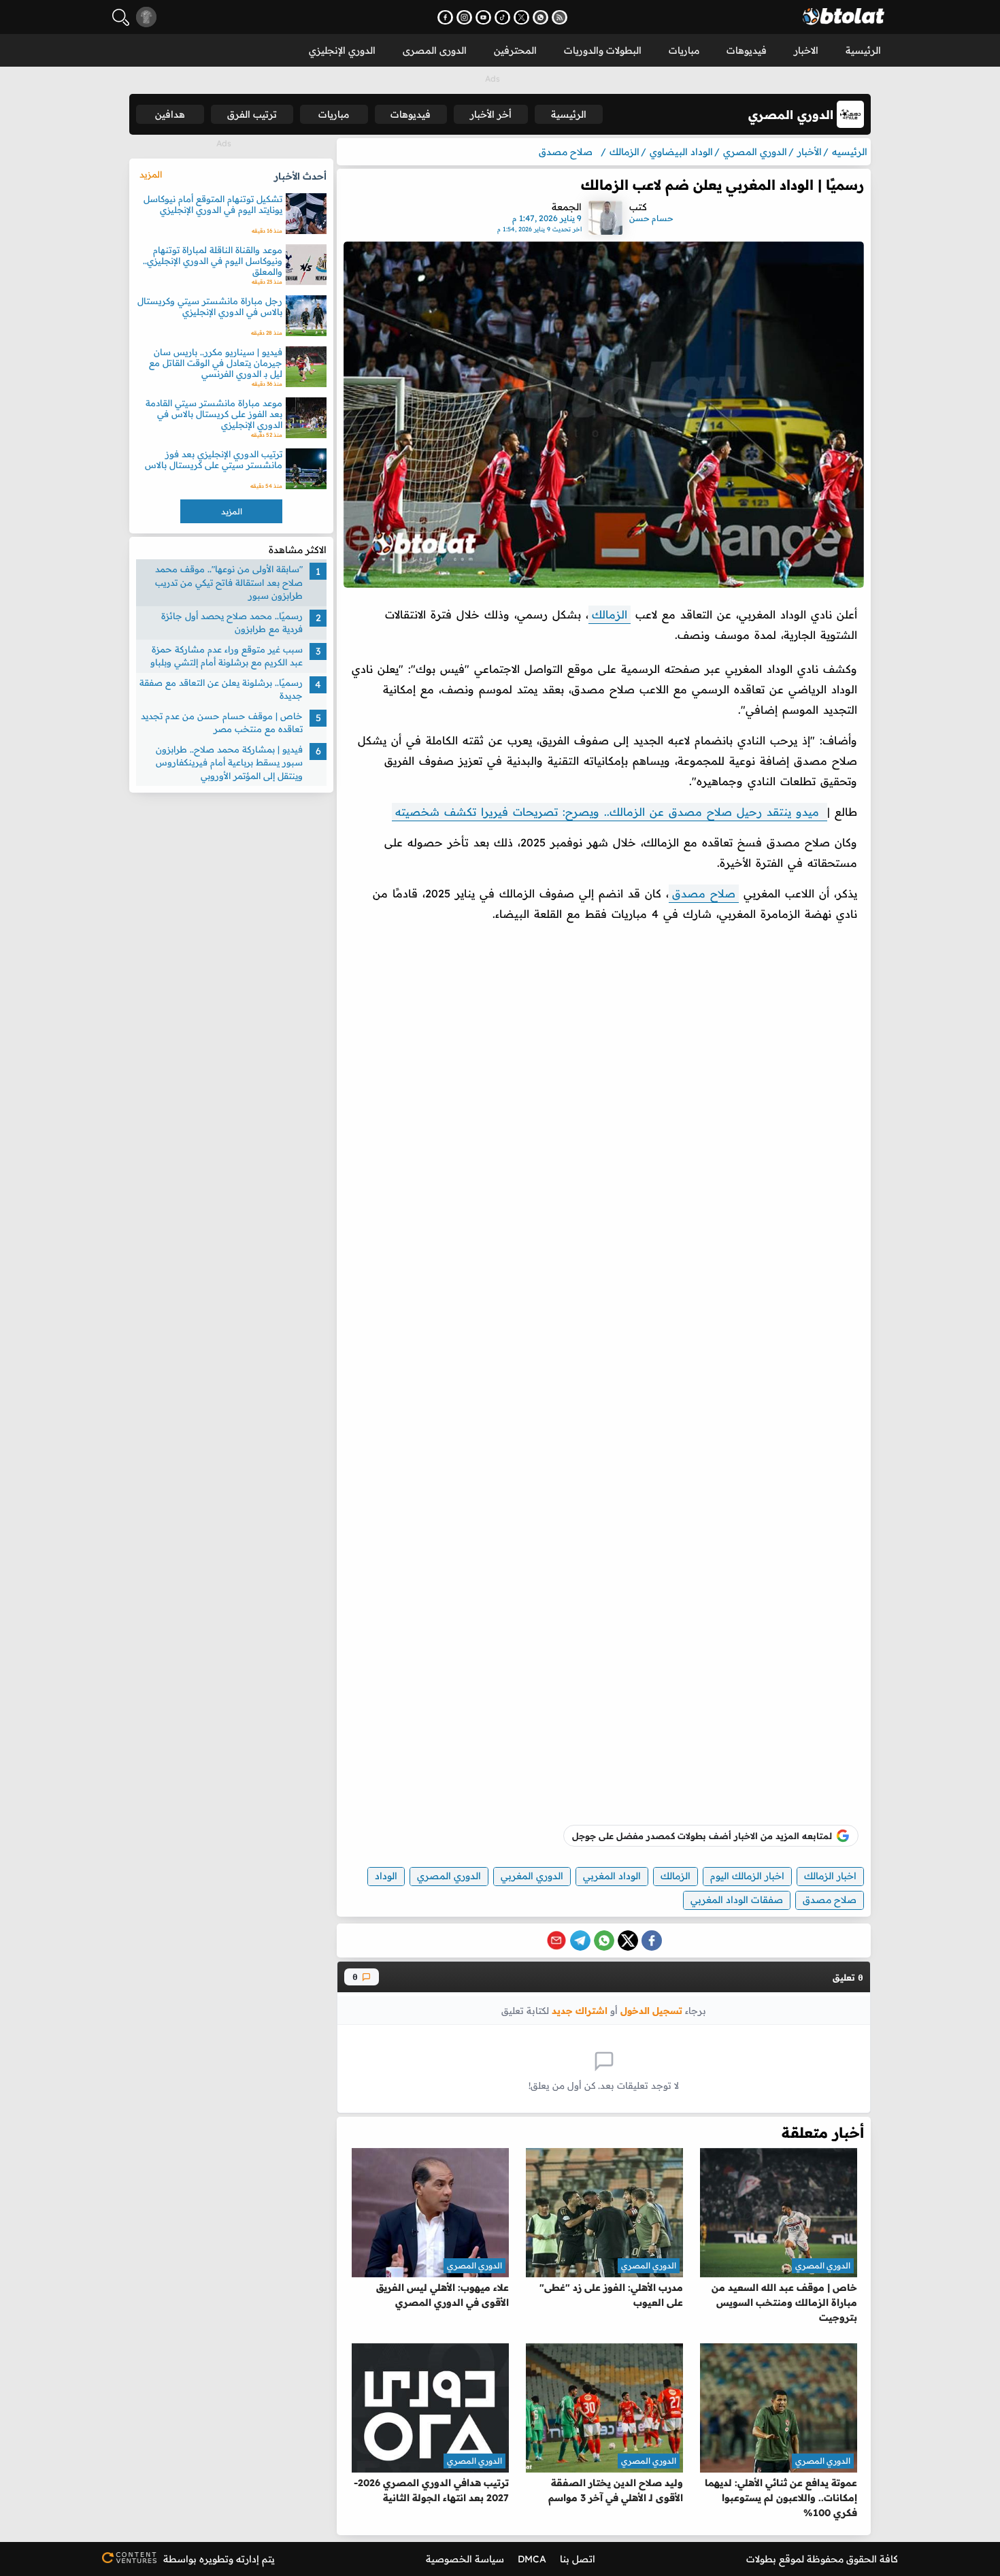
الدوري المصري (449, 1876)
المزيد (151, 174)
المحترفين (515, 50)
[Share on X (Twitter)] (628, 1941)
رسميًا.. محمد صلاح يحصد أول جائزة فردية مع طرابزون (232, 623)
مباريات (684, 50)
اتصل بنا (578, 2559)
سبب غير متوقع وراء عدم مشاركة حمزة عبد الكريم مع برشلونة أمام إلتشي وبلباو (227, 656)
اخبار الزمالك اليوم (747, 1876)
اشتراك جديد (580, 2010)
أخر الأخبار (491, 114)
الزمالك (610, 614)
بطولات (761, 2559)
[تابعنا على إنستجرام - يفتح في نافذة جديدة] (464, 17)
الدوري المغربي (532, 1876)
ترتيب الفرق (252, 114)
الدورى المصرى (435, 50)
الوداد (386, 1876)
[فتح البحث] (121, 17)
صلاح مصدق (704, 893)
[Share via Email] (556, 1941)
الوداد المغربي (612, 1876)
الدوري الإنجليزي (342, 50)
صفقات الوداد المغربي (737, 1900)
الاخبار (806, 50)
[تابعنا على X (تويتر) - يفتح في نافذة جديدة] (521, 17)
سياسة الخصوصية (465, 2559)
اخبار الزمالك (830, 1876)
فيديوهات (747, 50)
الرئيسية (863, 50)
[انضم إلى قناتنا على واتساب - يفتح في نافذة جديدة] (540, 17)
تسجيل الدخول (651, 2010)
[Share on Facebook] (652, 1941)
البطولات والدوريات (603, 50)
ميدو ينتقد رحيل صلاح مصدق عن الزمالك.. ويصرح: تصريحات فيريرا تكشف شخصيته (610, 812)
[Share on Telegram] (580, 1941)
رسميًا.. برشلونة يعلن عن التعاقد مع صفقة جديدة (221, 689)
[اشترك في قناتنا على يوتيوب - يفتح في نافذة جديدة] (483, 17)
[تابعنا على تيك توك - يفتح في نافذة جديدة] (502, 17)
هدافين (170, 114)
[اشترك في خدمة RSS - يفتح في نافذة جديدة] (560, 17)
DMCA (532, 2559)
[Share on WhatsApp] (604, 1941)
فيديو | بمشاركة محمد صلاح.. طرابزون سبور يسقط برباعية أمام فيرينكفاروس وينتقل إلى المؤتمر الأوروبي (229, 762)
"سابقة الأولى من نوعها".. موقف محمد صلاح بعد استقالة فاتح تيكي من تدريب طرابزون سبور (229, 582)
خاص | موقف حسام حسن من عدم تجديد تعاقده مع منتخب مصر (222, 723)
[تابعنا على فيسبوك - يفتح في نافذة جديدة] (445, 17)
